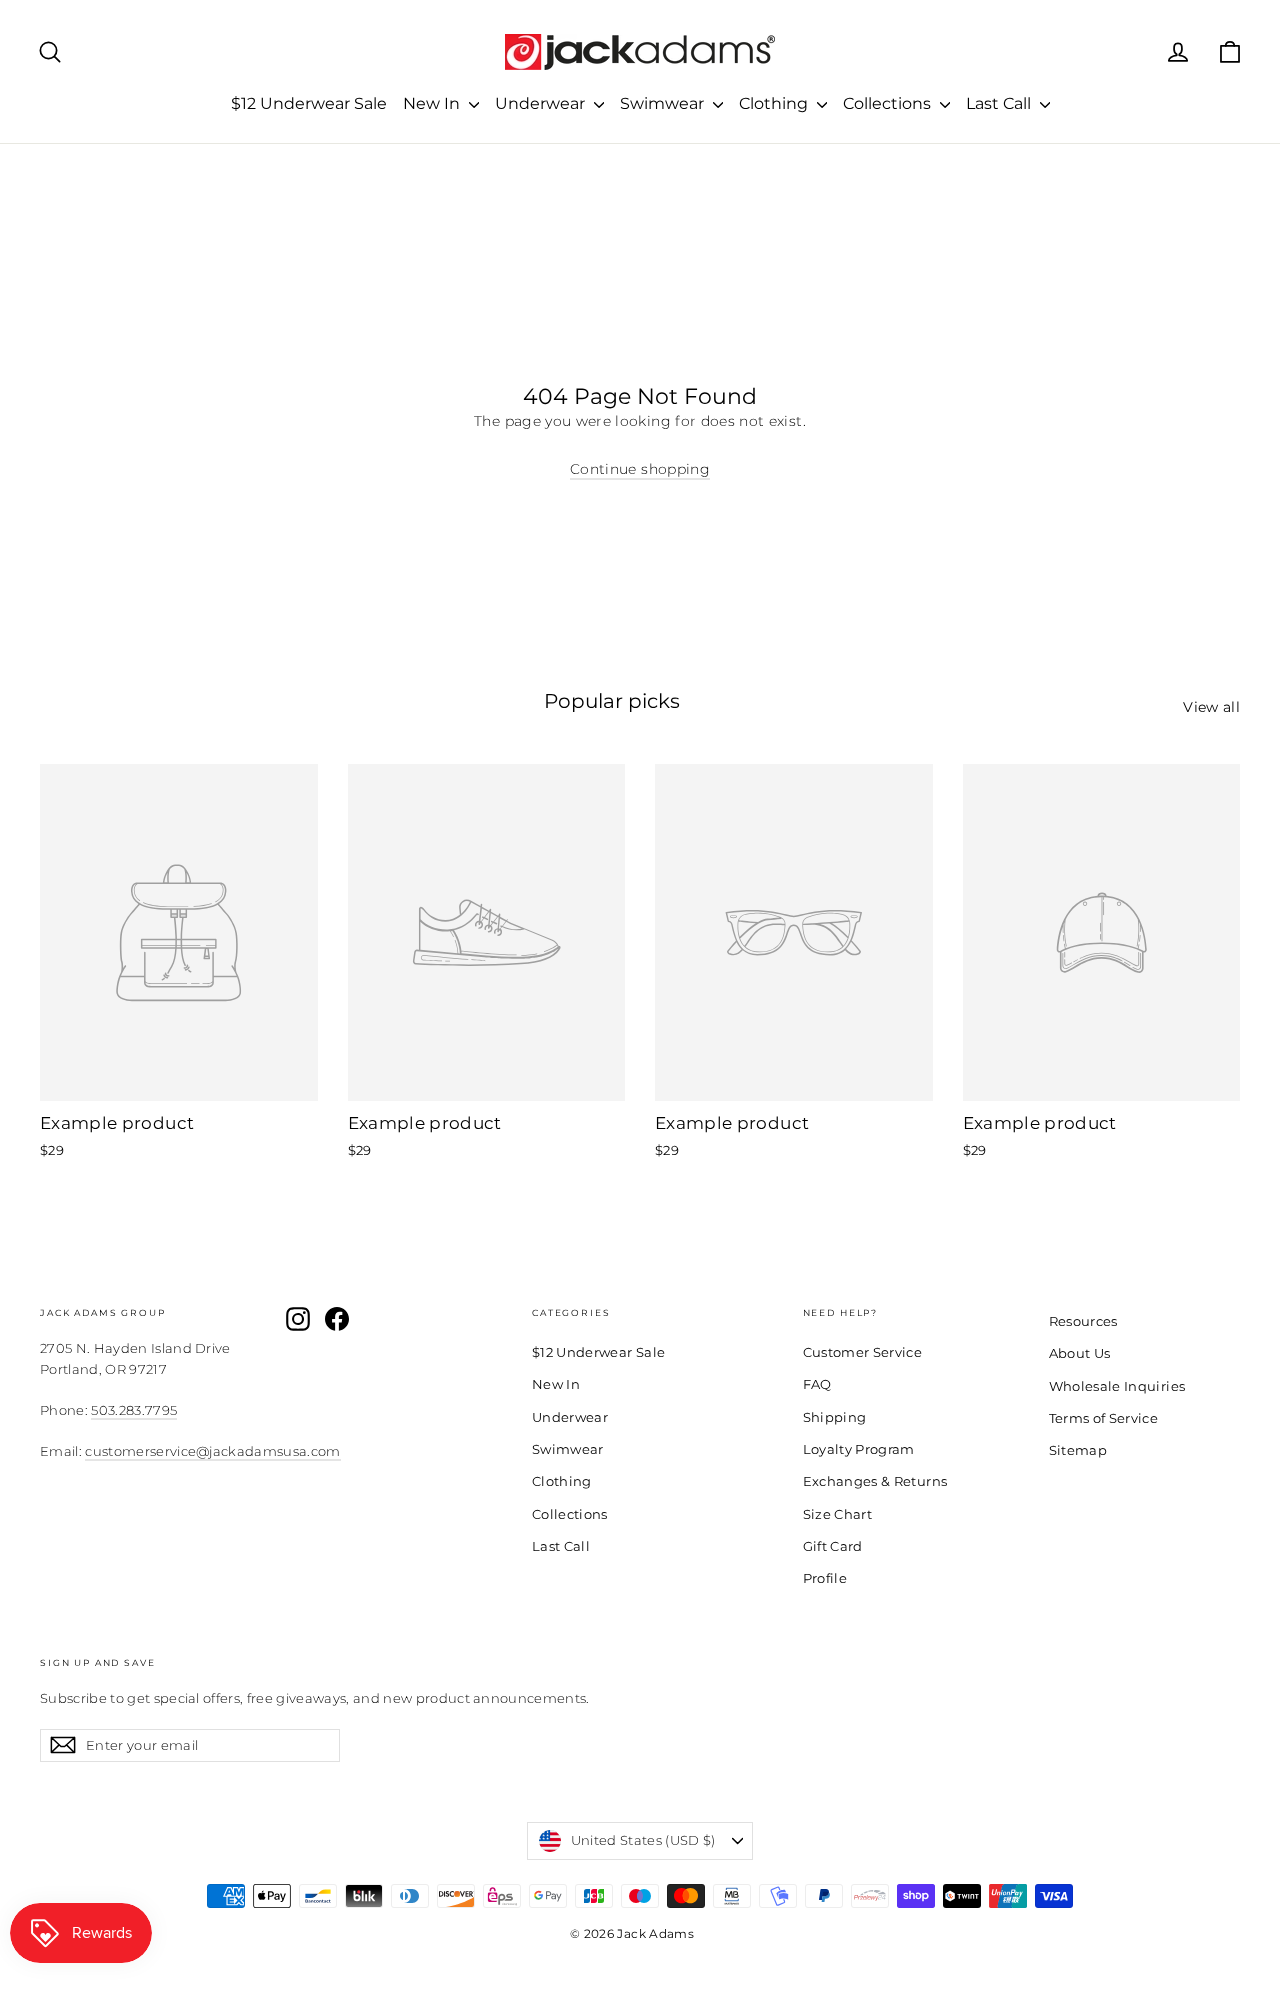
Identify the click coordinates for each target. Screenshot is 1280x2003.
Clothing (775, 103)
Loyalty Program (859, 1449)
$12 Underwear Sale (309, 103)
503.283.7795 (134, 1410)
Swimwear (664, 103)
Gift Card (833, 1546)
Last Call (1000, 103)
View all (1211, 707)
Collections (889, 103)
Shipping (835, 1417)
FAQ (817, 1384)
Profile (825, 1578)
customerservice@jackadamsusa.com (212, 1451)
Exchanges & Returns (875, 1481)
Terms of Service (1104, 1418)
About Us (1080, 1353)
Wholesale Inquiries (1117, 1386)
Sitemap (1078, 1450)
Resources (1083, 1321)
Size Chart (838, 1514)
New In (433, 103)
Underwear (542, 103)
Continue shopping (640, 469)
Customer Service (863, 1352)
